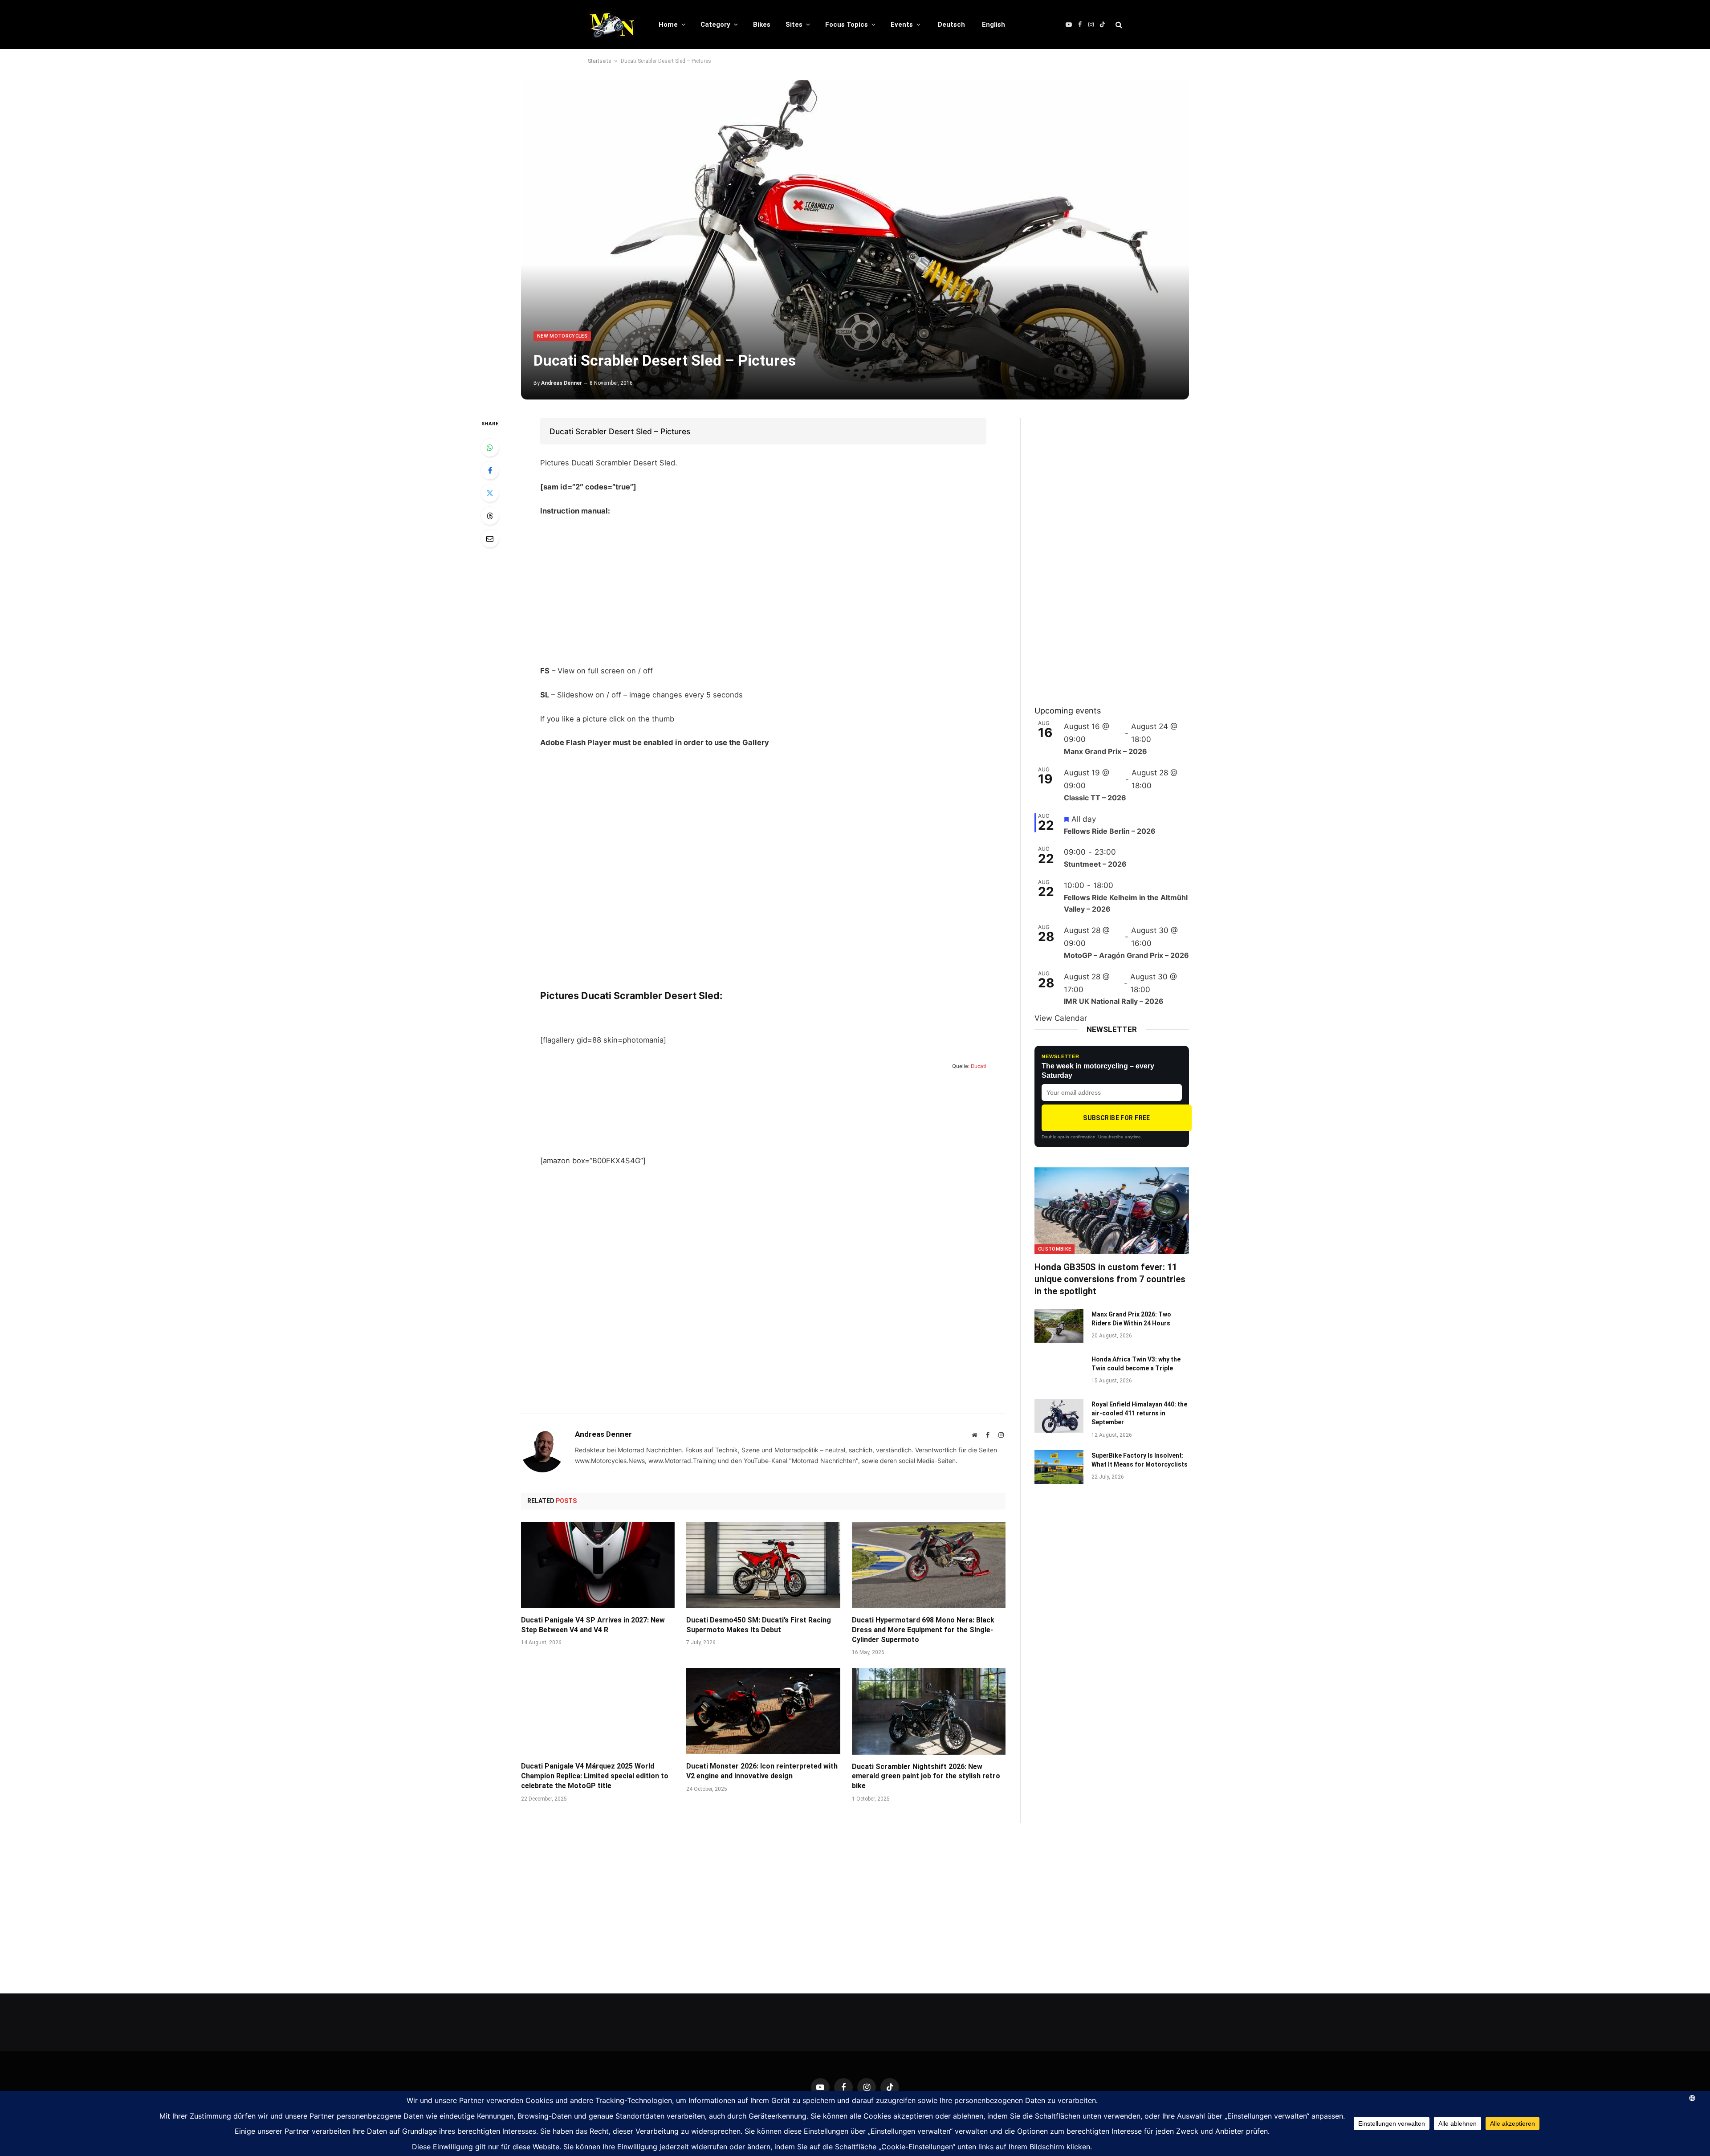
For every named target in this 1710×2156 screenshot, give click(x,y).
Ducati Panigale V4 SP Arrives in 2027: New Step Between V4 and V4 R (593, 1625)
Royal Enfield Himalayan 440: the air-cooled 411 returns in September (1139, 1413)
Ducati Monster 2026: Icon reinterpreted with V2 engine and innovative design (762, 1771)
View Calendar (1061, 1018)
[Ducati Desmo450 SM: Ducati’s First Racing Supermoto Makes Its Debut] (763, 1565)
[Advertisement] (763, 591)
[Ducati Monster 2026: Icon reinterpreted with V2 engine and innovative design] (763, 1711)
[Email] (490, 538)
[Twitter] (490, 493)
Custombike (1054, 1249)
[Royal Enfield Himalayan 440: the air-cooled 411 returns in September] (1059, 1416)
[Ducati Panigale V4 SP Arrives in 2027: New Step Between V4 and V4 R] (598, 1565)
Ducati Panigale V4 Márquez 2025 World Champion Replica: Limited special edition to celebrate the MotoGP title (595, 1776)
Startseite (599, 61)
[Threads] (490, 516)
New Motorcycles (562, 336)
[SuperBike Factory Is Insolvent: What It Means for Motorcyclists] (1059, 1467)
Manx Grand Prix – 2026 (1105, 751)
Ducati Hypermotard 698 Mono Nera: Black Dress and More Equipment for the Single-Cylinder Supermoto (923, 1630)
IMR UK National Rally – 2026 (1114, 1001)
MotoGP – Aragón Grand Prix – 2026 (1126, 955)
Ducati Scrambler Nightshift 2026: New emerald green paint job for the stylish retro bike (926, 1776)
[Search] (1118, 25)
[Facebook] (490, 470)
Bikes (762, 24)
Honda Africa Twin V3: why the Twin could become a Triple (1136, 1364)
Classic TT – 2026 (1095, 798)
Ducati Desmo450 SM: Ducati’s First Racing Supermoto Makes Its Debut (759, 1625)
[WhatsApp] (490, 448)
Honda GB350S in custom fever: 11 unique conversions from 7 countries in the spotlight (1110, 1279)
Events (902, 24)
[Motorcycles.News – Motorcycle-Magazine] (612, 24)
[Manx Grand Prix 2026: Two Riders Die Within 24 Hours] (1059, 1326)
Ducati (979, 1067)
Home (668, 24)
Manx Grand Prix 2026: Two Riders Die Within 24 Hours (1131, 1319)
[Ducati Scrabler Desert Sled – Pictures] (855, 240)
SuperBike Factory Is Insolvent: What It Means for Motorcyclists (1140, 1460)
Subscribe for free (1117, 1118)
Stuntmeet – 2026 (1095, 864)
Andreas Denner (562, 383)
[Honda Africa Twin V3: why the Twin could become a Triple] (1059, 1371)
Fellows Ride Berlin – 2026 (1110, 831)
